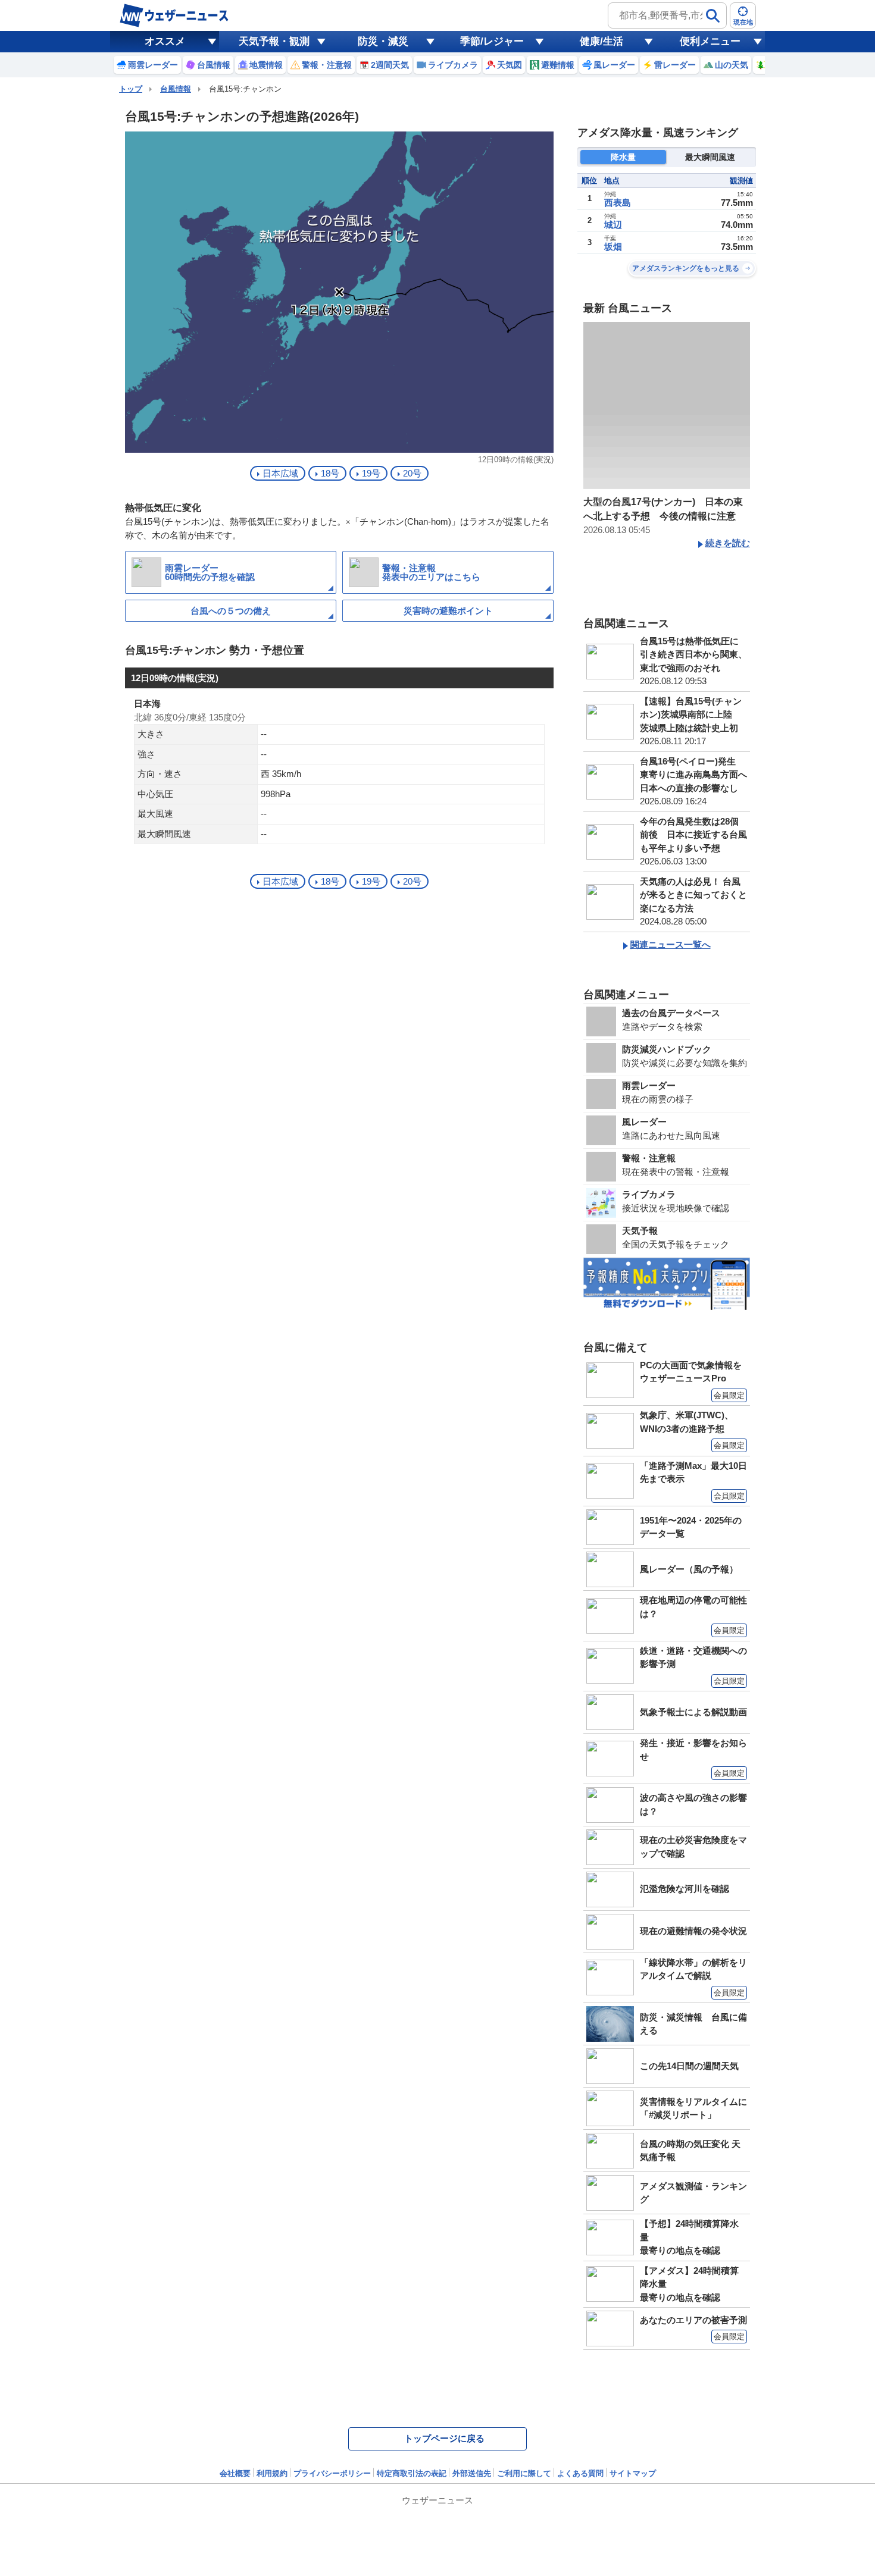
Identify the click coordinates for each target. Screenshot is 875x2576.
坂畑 (613, 247)
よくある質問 (580, 2473)
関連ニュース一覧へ (671, 944)
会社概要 (235, 2473)
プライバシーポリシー (332, 2473)
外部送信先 (472, 2473)
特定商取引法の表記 (412, 2473)
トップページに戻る (444, 2438)
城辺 (613, 225)
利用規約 (272, 2473)
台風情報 (176, 89)
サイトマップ (633, 2473)
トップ (131, 89)
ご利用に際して (524, 2473)
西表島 (618, 203)
